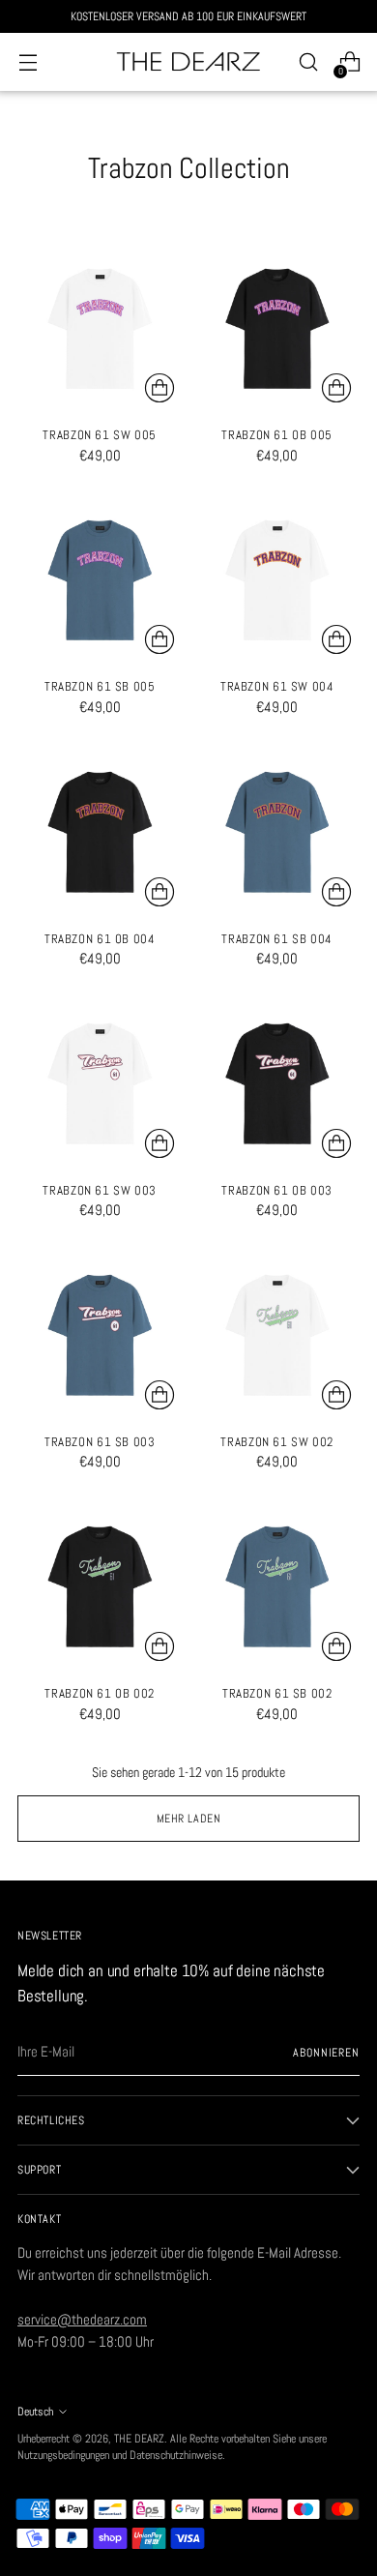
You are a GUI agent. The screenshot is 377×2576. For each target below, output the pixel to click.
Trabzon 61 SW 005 (100, 435)
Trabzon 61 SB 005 (100, 687)
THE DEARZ (139, 2438)
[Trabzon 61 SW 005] (100, 329)
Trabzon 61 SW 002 (277, 1442)
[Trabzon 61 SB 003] (100, 1335)
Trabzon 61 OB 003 (277, 1191)
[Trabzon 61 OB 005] (278, 329)
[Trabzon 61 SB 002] (278, 1587)
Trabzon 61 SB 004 (277, 939)
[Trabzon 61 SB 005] (100, 581)
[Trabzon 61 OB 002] (100, 1587)
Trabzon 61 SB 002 (277, 1694)
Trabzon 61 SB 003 (100, 1442)
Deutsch (35, 2411)
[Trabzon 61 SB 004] (278, 832)
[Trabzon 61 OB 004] (100, 832)
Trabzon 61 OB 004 (100, 939)
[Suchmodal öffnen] (308, 62)
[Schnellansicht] (159, 388)
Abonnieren (326, 2052)
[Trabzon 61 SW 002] (278, 1335)
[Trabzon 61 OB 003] (278, 1084)
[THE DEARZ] (188, 62)
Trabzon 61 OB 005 (277, 435)
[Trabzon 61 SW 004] (278, 581)
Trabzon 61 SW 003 (100, 1191)
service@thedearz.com (82, 2319)
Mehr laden (189, 1818)
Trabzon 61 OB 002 (100, 1694)
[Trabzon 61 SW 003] (100, 1084)
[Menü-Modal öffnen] (28, 62)
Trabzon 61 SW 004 (277, 687)
